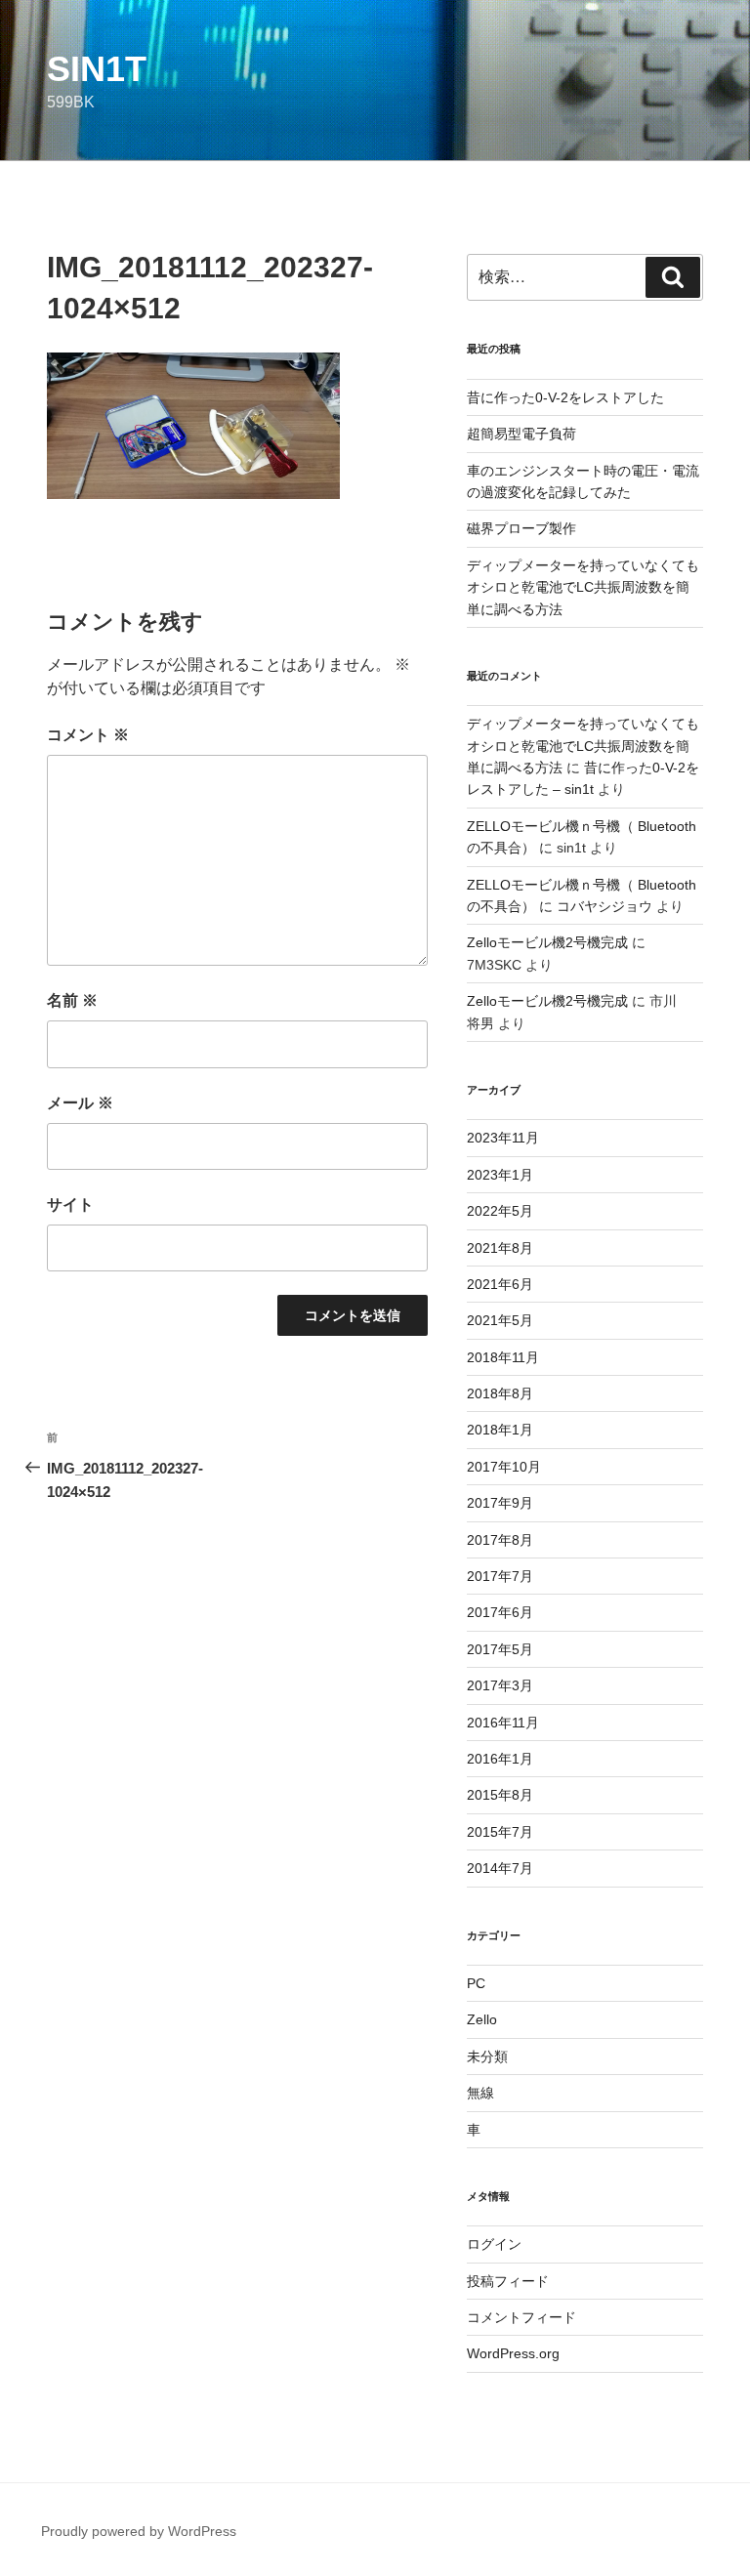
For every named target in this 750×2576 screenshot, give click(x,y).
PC (476, 1983)
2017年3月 (500, 1685)
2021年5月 (500, 1320)
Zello (482, 2019)
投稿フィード (508, 2281)
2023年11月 (503, 1138)
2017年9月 (500, 1503)
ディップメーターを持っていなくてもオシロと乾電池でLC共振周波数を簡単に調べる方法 (583, 587)
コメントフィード (521, 2317)
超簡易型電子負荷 (521, 434)
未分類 (487, 2057)
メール (80, 1103)
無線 (480, 2093)
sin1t (97, 69)
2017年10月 (504, 1467)
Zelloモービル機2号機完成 (547, 942)
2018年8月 (500, 1393)
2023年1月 (500, 1175)
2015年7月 (500, 1832)
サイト (70, 1205)
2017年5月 (500, 1649)
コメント (88, 735)
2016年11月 (503, 1723)
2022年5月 (500, 1211)
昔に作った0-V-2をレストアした (565, 397)
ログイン (494, 2244)
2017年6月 (500, 1612)
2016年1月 (500, 1759)
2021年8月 (500, 1248)
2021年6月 (500, 1284)
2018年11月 (503, 1357)
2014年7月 (500, 1868)
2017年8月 (500, 1540)
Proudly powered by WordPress (139, 2531)
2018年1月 (500, 1430)
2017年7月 (500, 1576)
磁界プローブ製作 (521, 528)
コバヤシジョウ (604, 906)
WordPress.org (513, 2353)
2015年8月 (500, 1795)
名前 (72, 1000)
